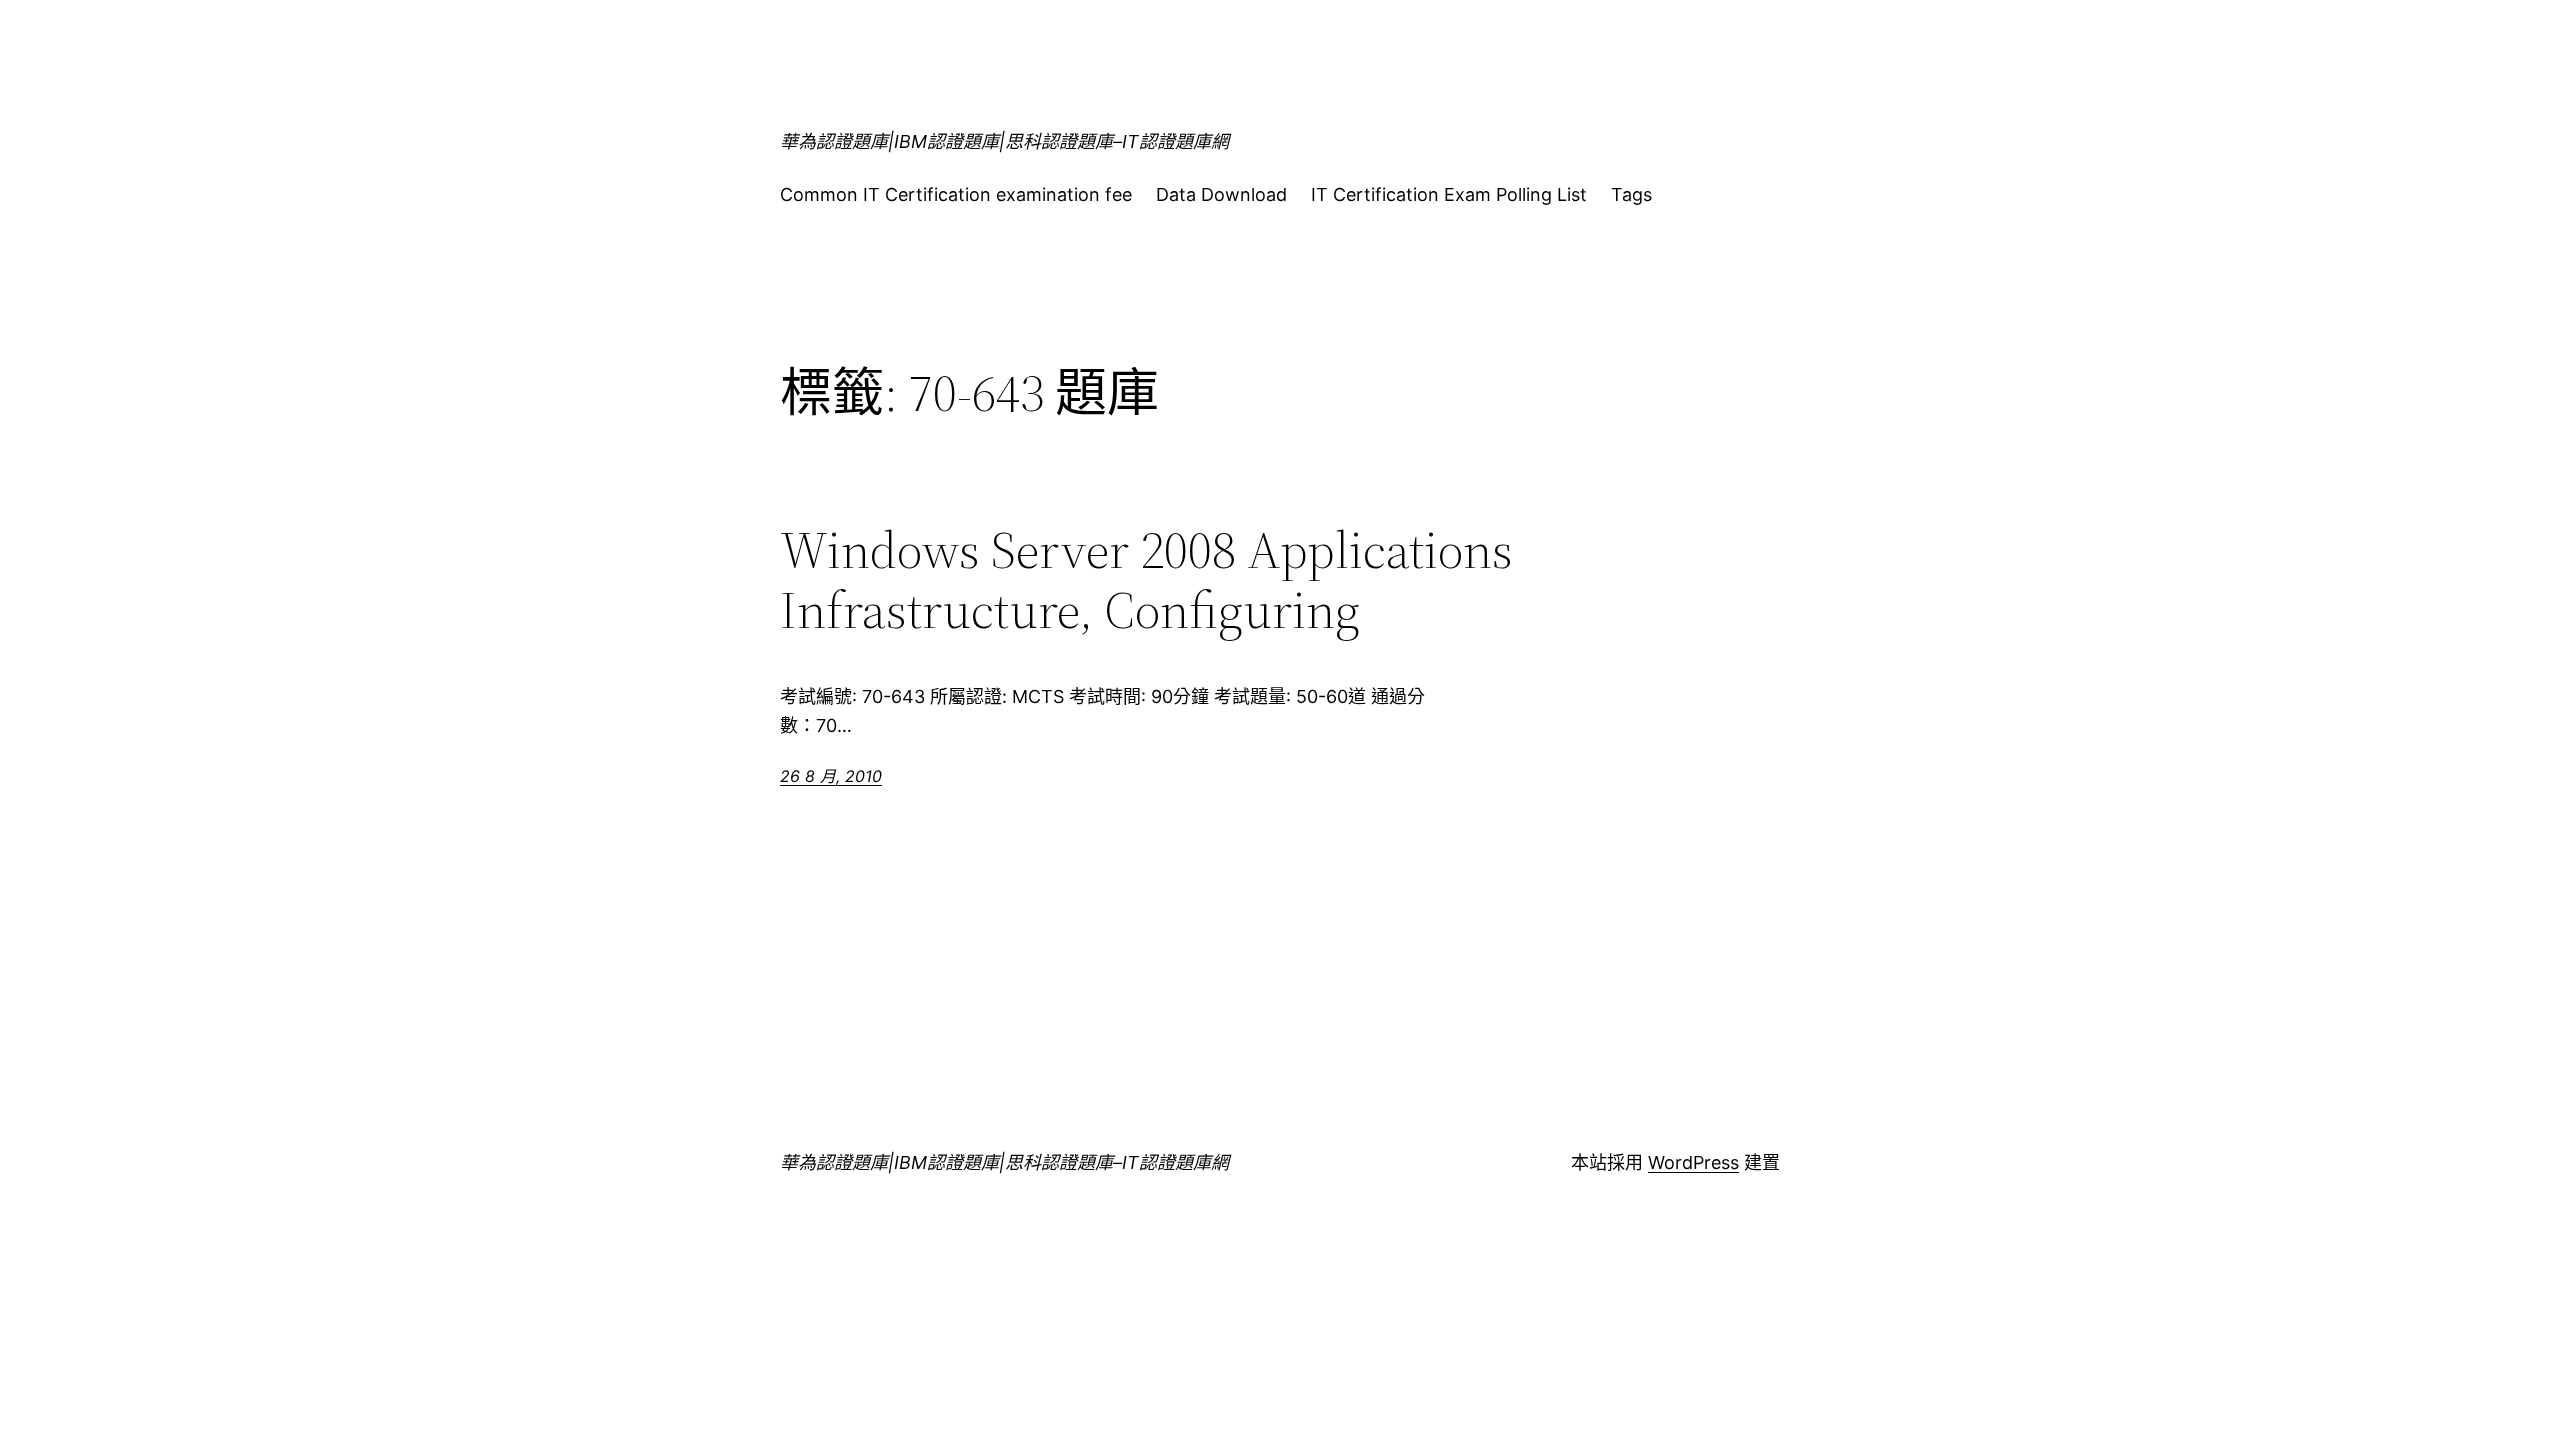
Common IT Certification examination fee (956, 194)
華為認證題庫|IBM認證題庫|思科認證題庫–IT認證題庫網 (1004, 141)
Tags (1631, 194)
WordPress (1693, 1162)
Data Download (1221, 194)
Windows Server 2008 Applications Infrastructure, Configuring (1146, 580)
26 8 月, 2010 (831, 776)
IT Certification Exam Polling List (1449, 194)
